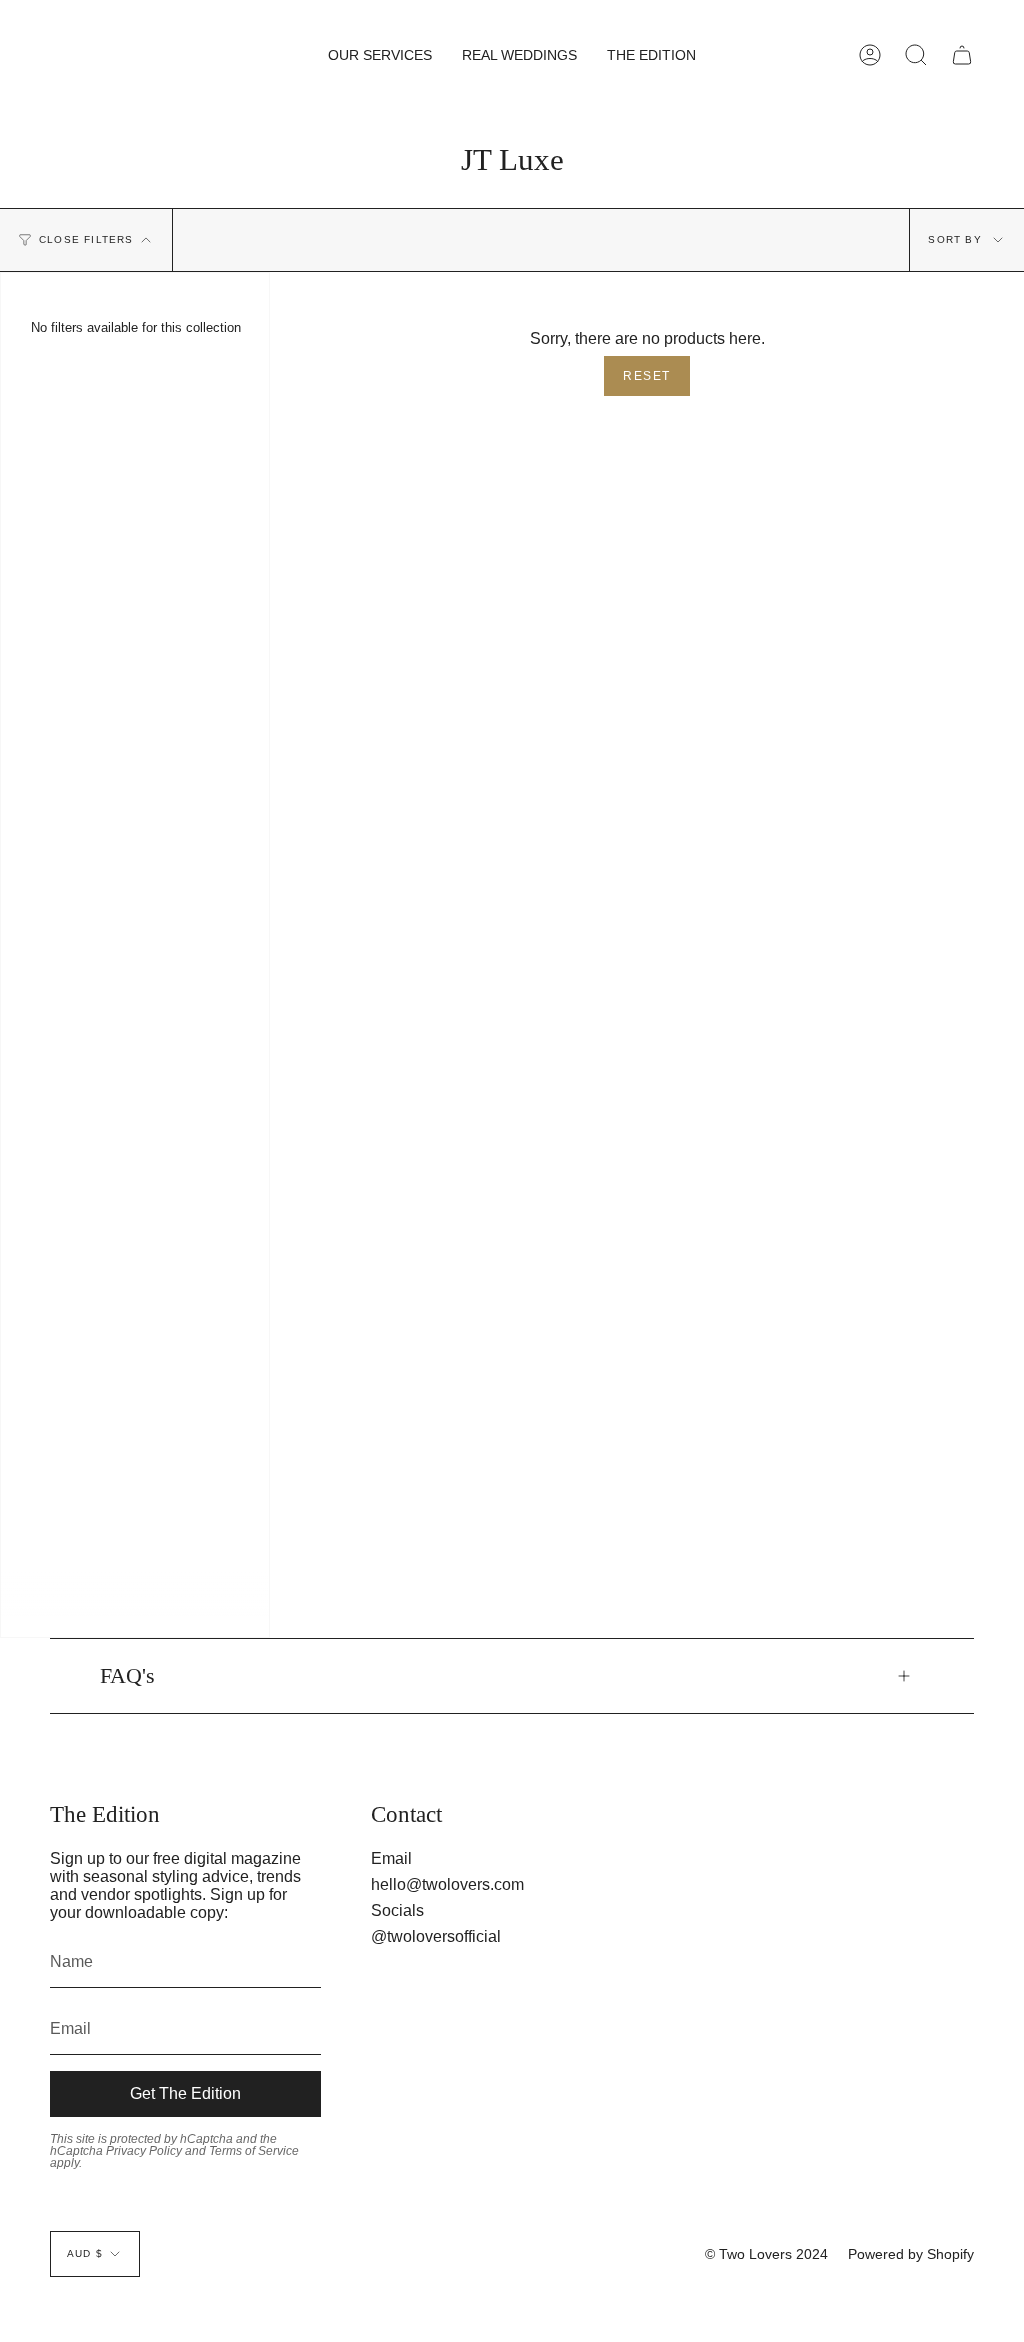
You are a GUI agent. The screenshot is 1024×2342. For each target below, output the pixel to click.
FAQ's (127, 1676)
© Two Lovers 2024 (766, 2254)
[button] (380, 55)
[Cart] (962, 55)
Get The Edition (185, 2093)
